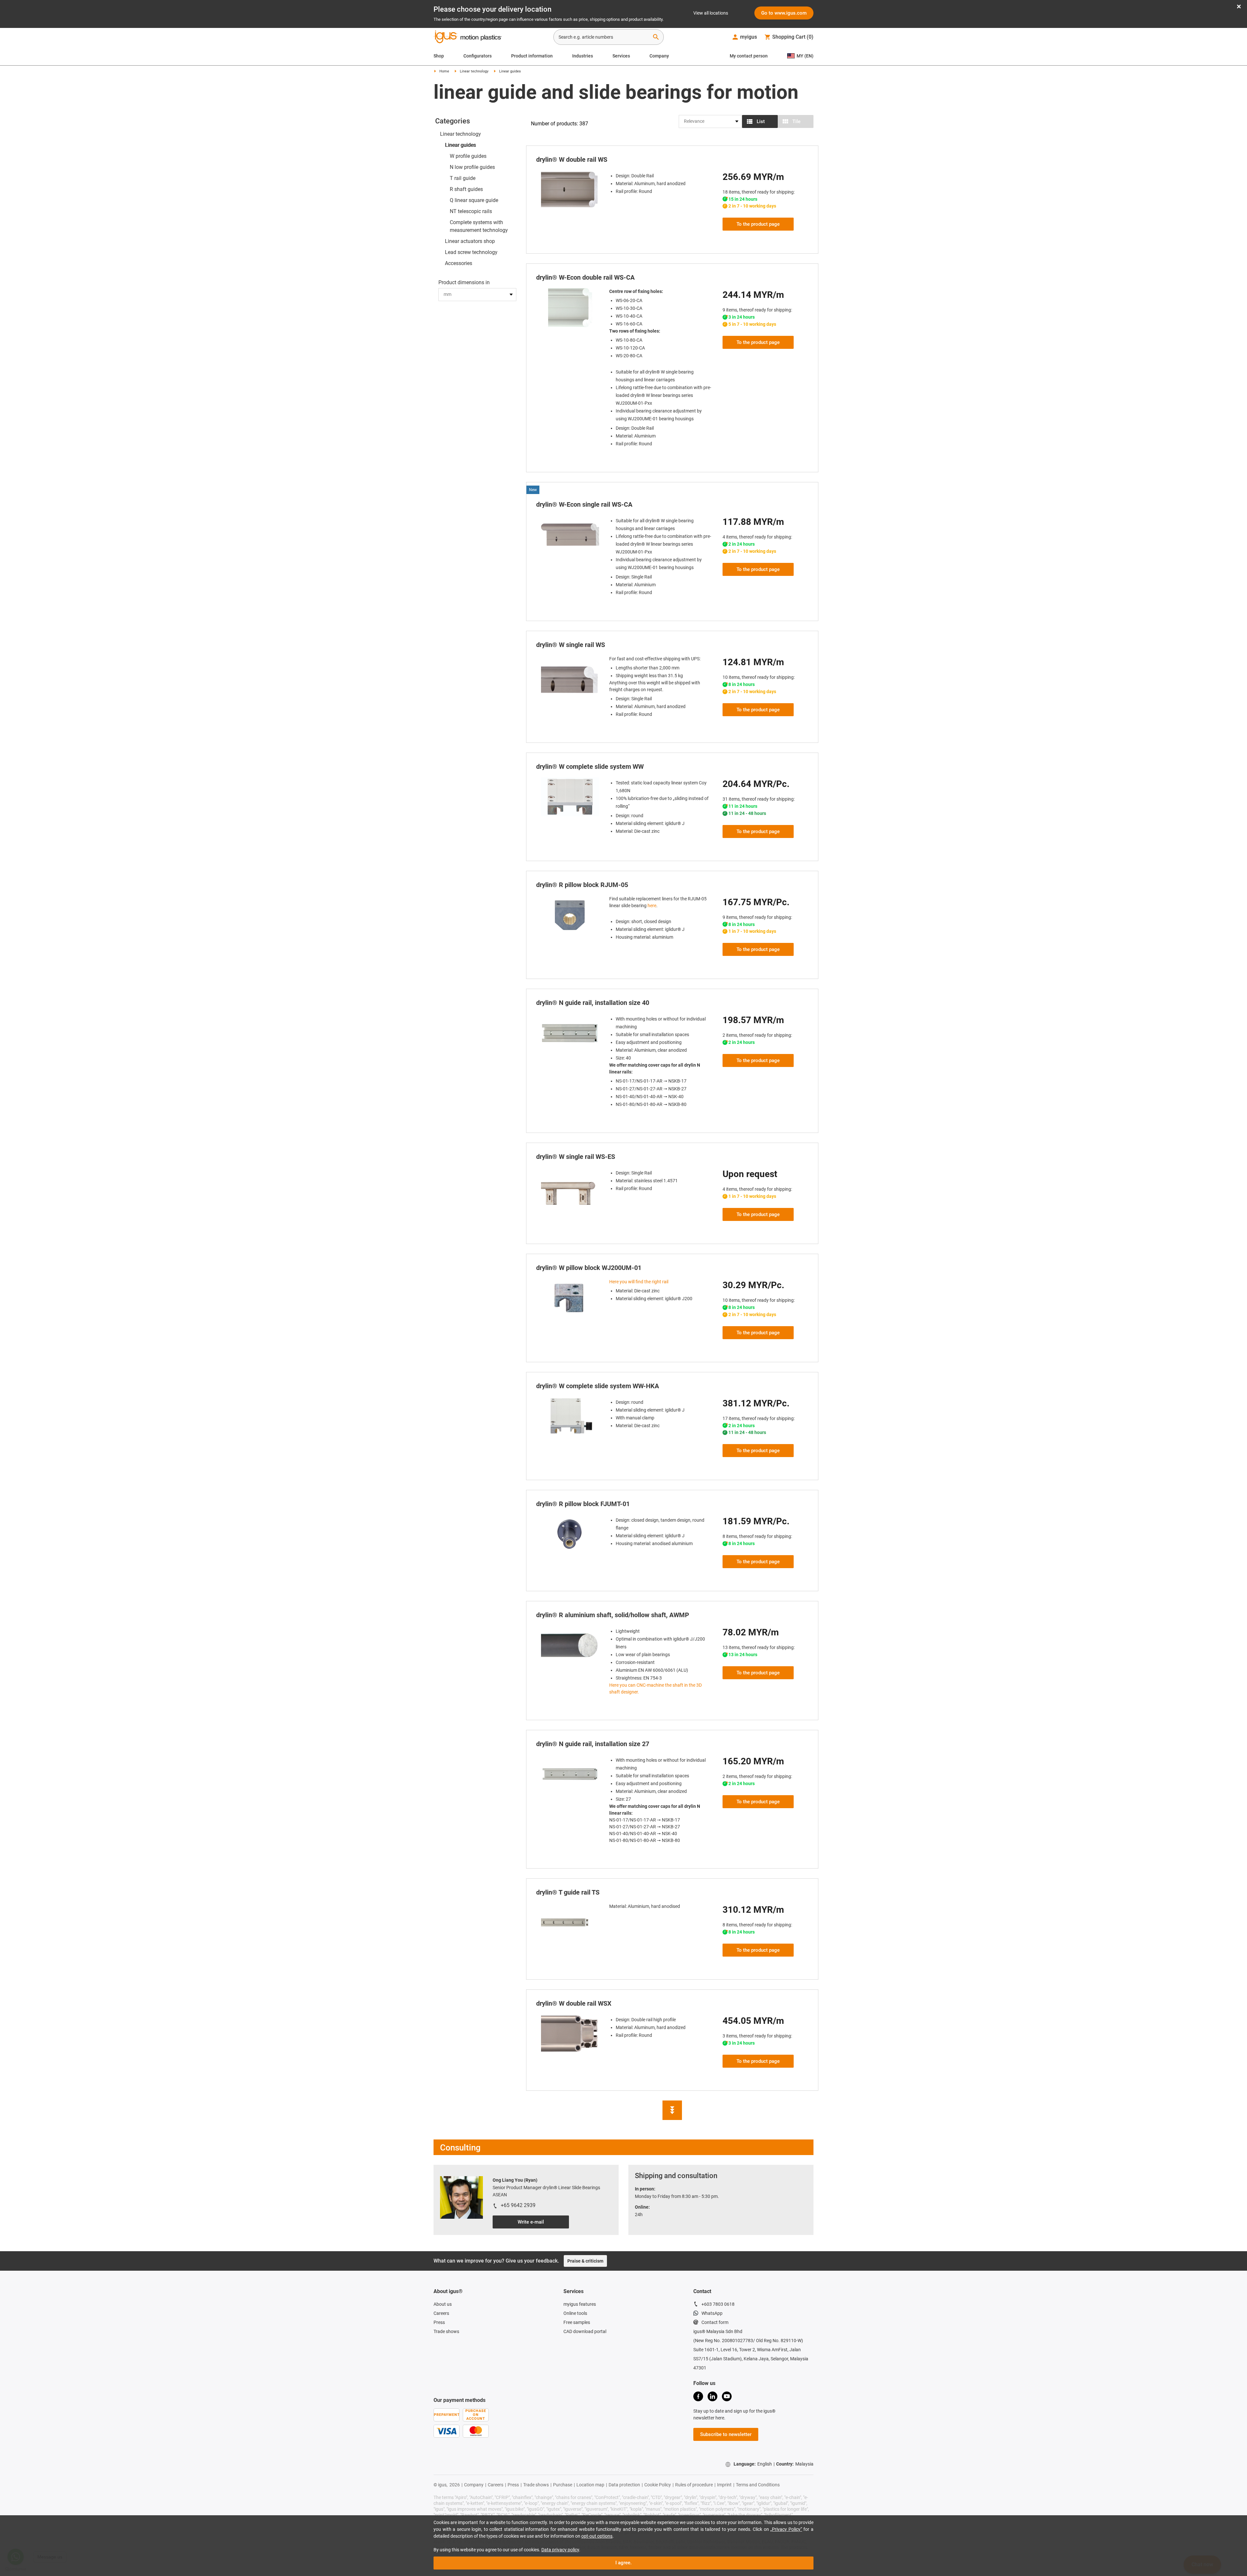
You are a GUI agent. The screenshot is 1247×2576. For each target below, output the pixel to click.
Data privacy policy (560, 2550)
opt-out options (597, 2536)
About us (443, 2297)
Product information (532, 56)
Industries (583, 56)
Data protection (624, 2478)
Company (659, 56)
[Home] (468, 38)
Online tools (575, 2306)
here (652, 906)
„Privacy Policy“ (786, 2529)
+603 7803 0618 (718, 2297)
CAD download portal (585, 2324)
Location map (590, 2478)
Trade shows (446, 2324)
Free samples (577, 2315)
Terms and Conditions (758, 2478)
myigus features (580, 2297)
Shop (439, 56)
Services (621, 56)
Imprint (724, 2478)
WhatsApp (712, 2306)
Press (439, 2315)
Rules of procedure (694, 2478)
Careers (441, 2306)
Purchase (563, 2478)
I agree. (623, 2563)
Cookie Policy (658, 2478)
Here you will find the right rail (639, 1282)
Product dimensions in (464, 282)
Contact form (715, 2315)
